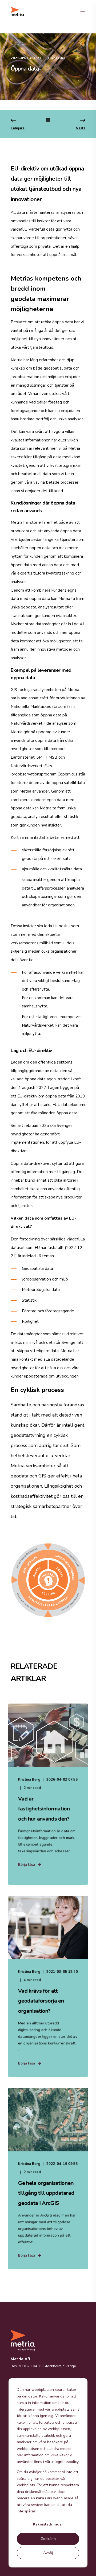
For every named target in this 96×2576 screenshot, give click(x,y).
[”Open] (83, 11)
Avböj (48, 2553)
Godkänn (48, 2539)
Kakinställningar (48, 2524)
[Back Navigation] (48, 121)
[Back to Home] (17, 11)
